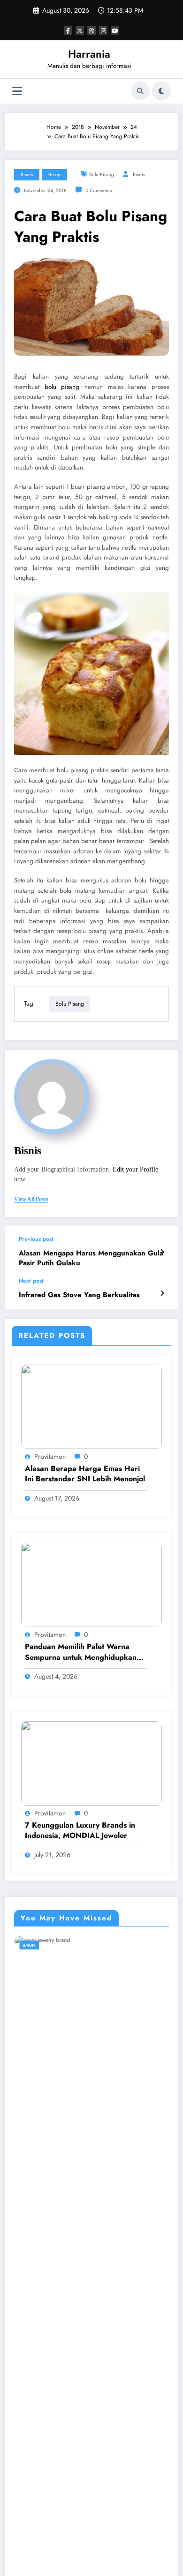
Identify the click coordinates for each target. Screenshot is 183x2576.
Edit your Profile (135, 1169)
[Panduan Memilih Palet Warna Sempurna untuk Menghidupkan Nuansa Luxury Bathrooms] (91, 1584)
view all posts (31, 1199)
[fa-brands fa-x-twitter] (80, 30)
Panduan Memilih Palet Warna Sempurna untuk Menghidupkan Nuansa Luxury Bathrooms (81, 1652)
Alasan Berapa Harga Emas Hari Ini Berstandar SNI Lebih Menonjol (85, 1474)
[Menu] (17, 91)
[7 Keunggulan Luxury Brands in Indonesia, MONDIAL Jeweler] (91, 1762)
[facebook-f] (68, 30)
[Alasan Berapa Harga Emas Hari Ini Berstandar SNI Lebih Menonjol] (91, 1406)
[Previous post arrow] (162, 1252)
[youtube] (115, 30)
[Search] (140, 91)
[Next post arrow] (162, 1293)
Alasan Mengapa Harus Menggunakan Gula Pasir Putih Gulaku (91, 1258)
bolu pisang (62, 387)
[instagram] (103, 30)
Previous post (36, 1239)
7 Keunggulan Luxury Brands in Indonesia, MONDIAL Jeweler (80, 1830)
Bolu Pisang (102, 175)
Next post (31, 1281)
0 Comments (99, 190)
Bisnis (27, 175)
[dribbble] (91, 30)
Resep (54, 175)
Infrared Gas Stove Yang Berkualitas (79, 1295)
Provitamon (50, 1456)
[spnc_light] (161, 91)
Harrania (89, 54)
